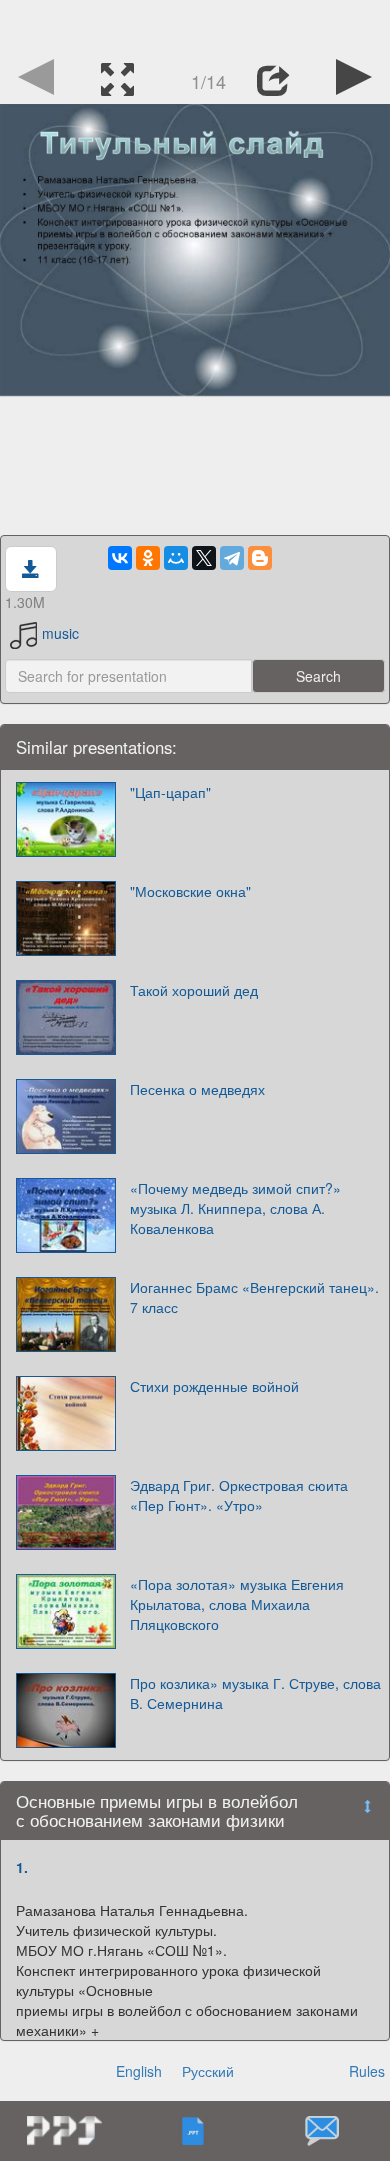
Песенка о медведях (197, 1089)
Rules (367, 2071)
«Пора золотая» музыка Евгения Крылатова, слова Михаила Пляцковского (237, 1604)
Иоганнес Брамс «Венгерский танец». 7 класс (254, 1297)
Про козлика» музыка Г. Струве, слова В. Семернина (255, 1693)
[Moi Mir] (176, 558)
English (139, 2071)
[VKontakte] (120, 558)
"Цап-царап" (170, 792)
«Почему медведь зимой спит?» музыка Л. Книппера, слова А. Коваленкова (235, 1208)
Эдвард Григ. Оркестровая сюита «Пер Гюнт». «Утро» (239, 1495)
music (60, 633)
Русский (208, 2071)
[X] (204, 558)
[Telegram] (232, 558)
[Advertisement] (195, 25)
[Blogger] (260, 558)
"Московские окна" (190, 891)
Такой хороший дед (194, 990)
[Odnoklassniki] (148, 558)
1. (22, 1867)
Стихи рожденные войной (214, 1386)
